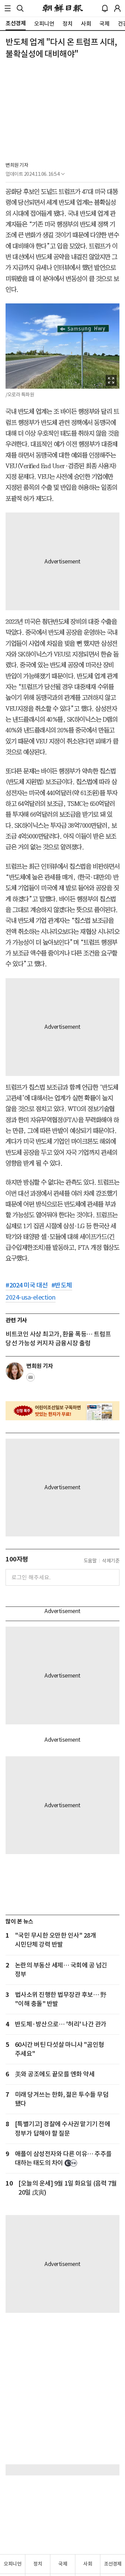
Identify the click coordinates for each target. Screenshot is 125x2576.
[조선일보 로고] (63, 8)
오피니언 (12, 2564)
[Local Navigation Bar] (8, 8)
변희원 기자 (17, 165)
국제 (63, 2564)
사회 (88, 2564)
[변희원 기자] (15, 1371)
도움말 (90, 1561)
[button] (8, 8)
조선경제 (113, 2564)
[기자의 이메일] (31, 1379)
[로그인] (117, 8)
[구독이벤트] (62, 1411)
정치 (38, 2564)
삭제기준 (111, 1561)
